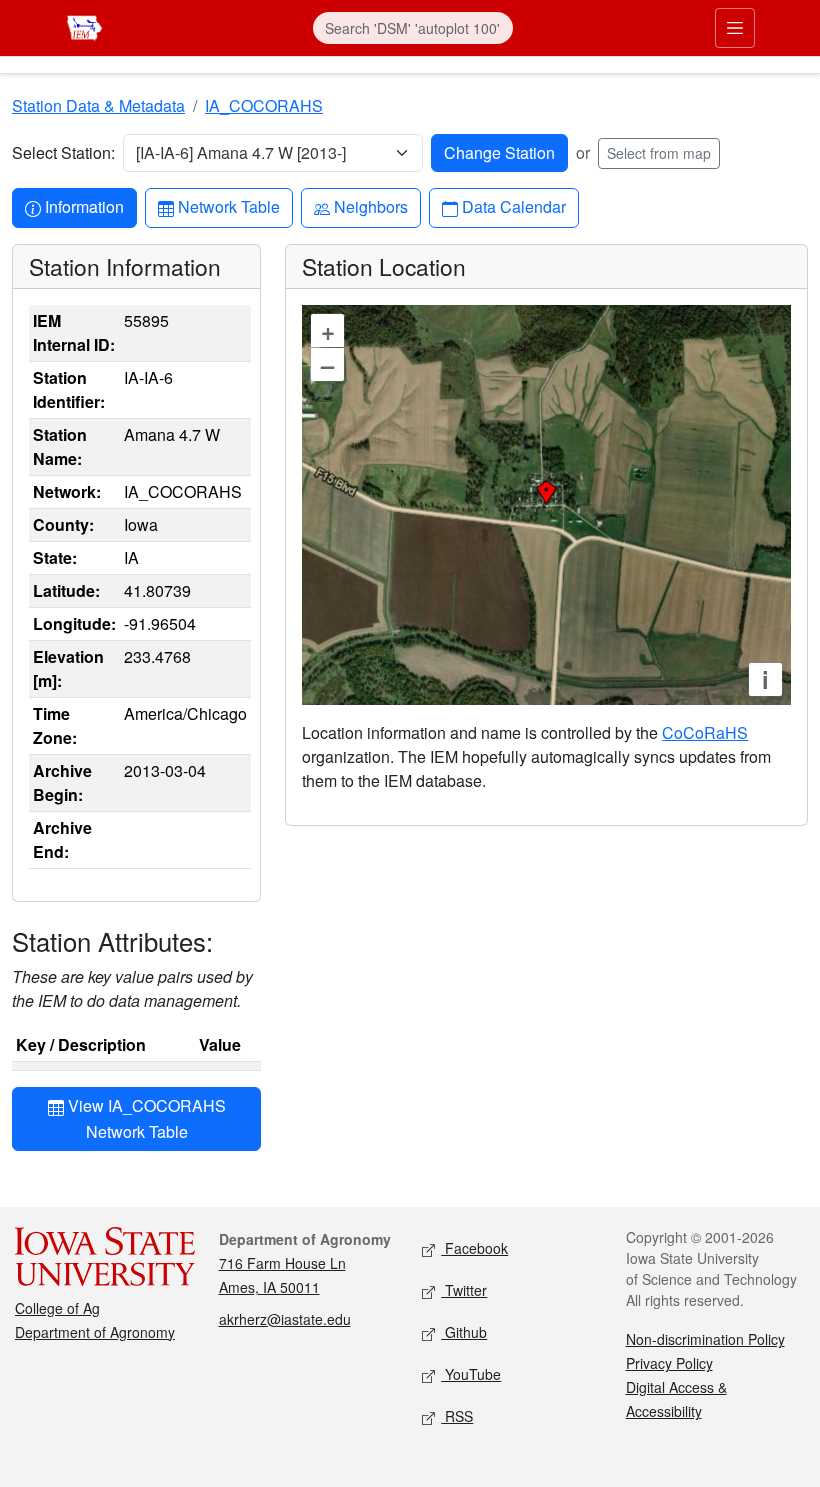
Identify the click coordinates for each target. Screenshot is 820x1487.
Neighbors (370, 206)
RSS (457, 1416)
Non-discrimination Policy (705, 1339)
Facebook (474, 1248)
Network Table (228, 206)
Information (84, 206)
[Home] (84, 25)
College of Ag (57, 1308)
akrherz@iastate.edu (285, 1319)
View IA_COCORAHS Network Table (145, 1118)
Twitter (464, 1290)
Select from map (659, 153)
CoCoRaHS (705, 732)
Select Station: (63, 152)
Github (464, 1332)
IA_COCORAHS (264, 105)
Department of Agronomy (95, 1332)
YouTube (471, 1374)
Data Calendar (513, 206)
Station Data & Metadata (98, 105)
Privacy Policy (669, 1363)
